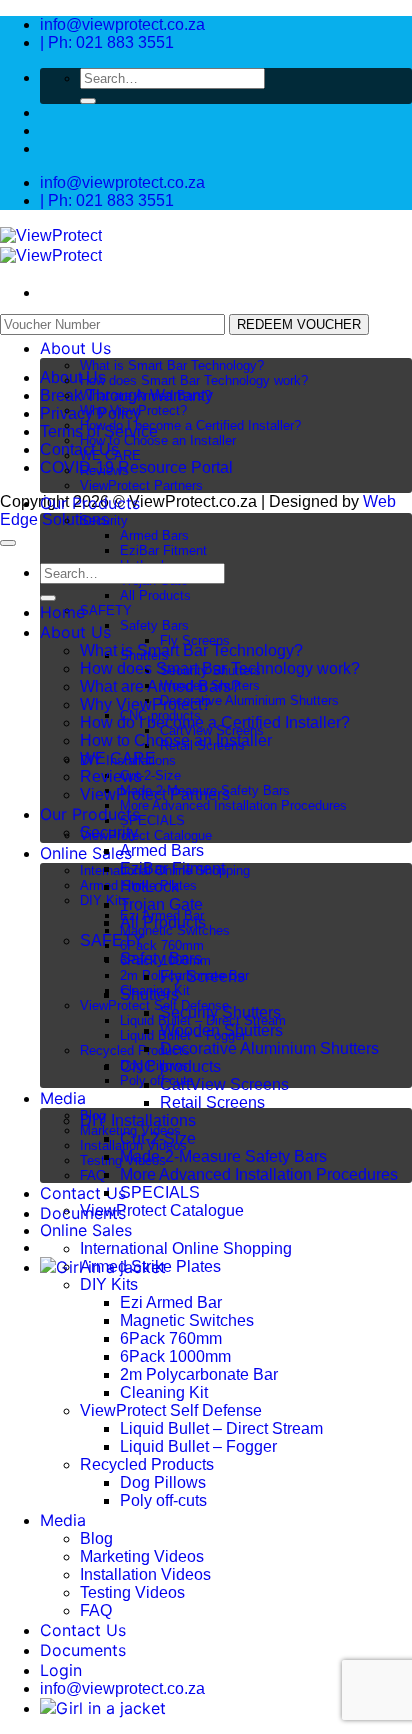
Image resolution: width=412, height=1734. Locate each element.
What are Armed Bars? (145, 395)
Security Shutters (220, 1012)
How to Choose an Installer (158, 440)
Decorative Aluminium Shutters (249, 700)
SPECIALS (152, 820)
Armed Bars (154, 535)
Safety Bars (154, 625)
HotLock (149, 886)
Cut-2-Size (150, 775)
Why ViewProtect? (133, 410)
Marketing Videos (142, 1556)
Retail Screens (212, 1102)
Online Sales (86, 853)
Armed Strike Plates (150, 1266)
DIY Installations (138, 1120)
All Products (155, 595)
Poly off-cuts (157, 1080)
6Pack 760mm (162, 945)
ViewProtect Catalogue (146, 835)
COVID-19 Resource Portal (136, 467)
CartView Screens (224, 1084)
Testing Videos (132, 1592)
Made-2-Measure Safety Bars (223, 1156)
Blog (96, 1538)
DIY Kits (109, 1284)
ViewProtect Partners (141, 485)
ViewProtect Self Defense (154, 1005)
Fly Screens (195, 640)
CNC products (170, 1066)
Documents (83, 1650)
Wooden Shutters (221, 1030)
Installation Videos (145, 1574)
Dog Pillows (163, 1482)
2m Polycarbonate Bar (199, 1374)
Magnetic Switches (187, 1320)
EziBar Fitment (163, 550)
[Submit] (88, 101)
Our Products (90, 503)
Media (63, 1098)
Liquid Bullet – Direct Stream (221, 1428)
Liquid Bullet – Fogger (198, 1446)
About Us (75, 348)
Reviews (104, 470)
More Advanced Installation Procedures (233, 805)
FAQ (93, 1175)
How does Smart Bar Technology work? (194, 380)
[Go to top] (8, 543)
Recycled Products (135, 1050)
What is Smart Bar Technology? (172, 365)
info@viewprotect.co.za (122, 1688)
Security (104, 520)
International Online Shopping (186, 1248)
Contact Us (83, 1193)
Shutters (149, 994)
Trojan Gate (161, 904)
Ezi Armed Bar (171, 1302)
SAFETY (106, 610)
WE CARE (110, 455)
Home (62, 612)
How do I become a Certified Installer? (190, 425)
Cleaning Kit (164, 1392)
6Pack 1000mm (175, 1356)
